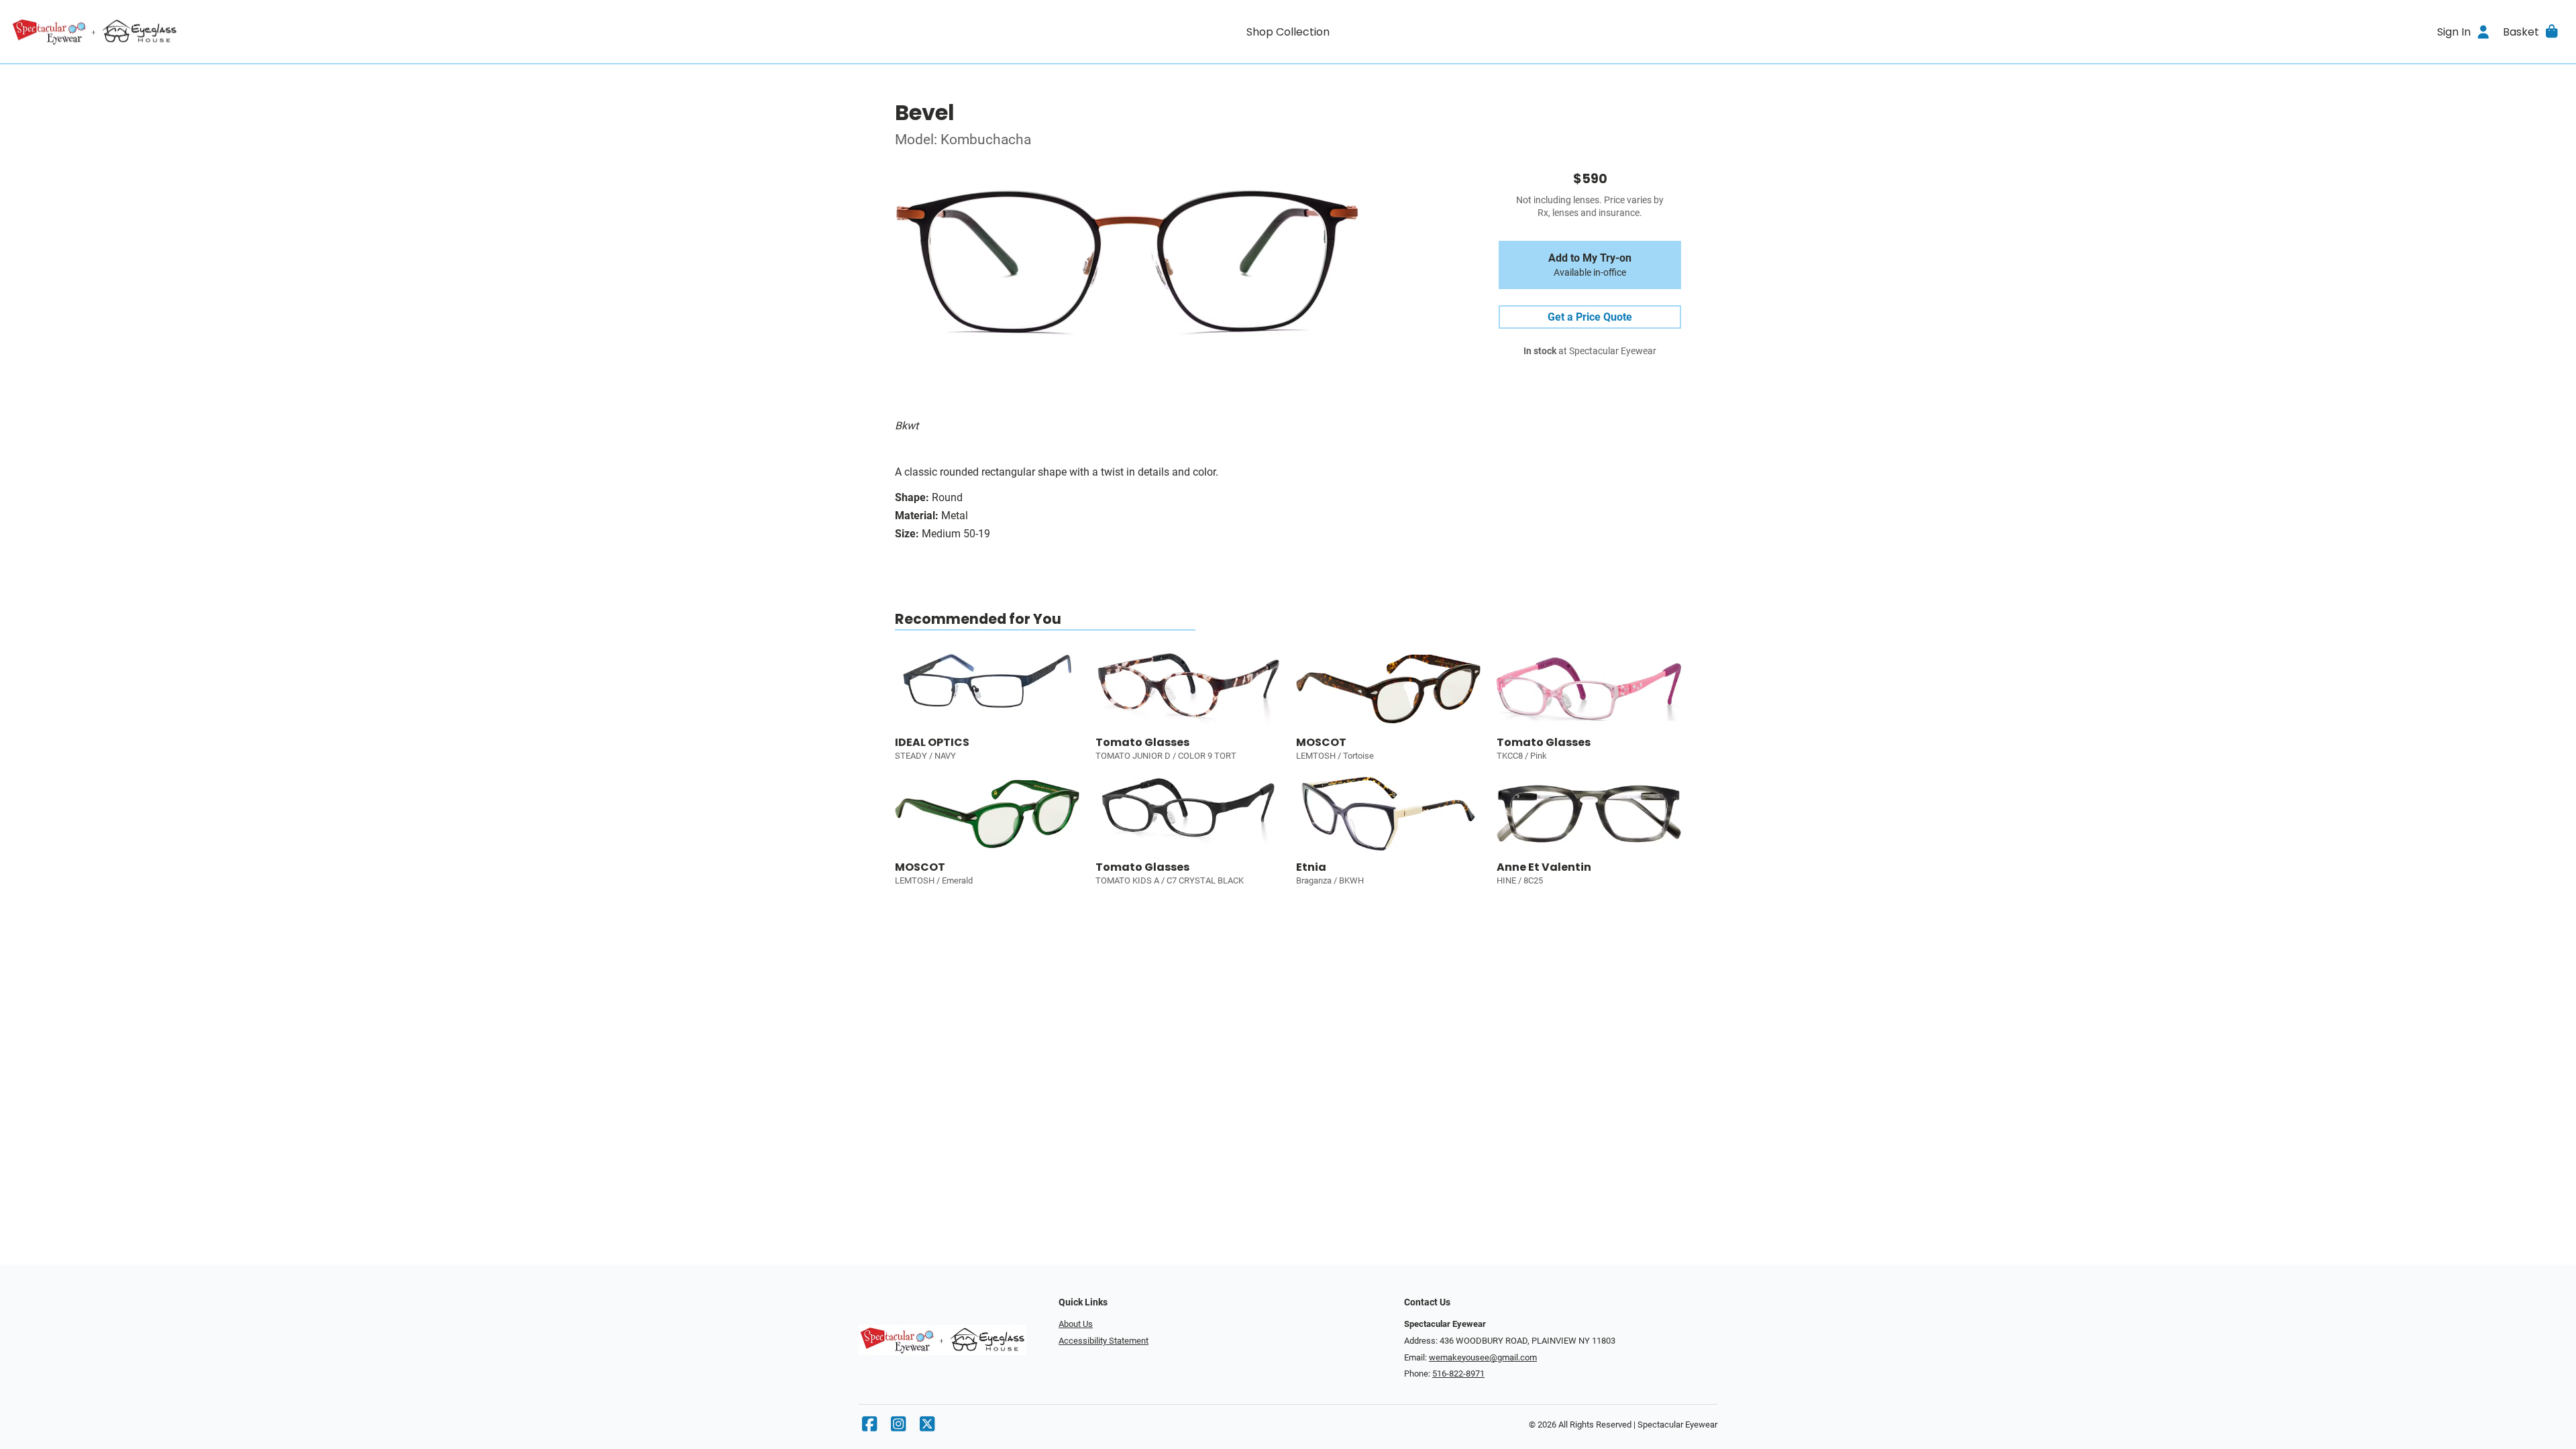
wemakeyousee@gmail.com (1483, 1357)
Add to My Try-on (1590, 265)
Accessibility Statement (1104, 1341)
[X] (927, 1427)
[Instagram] (898, 1427)
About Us (1076, 1324)
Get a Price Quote (1590, 317)
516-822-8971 (1458, 1374)
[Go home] (330, 32)
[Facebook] (869, 1427)
